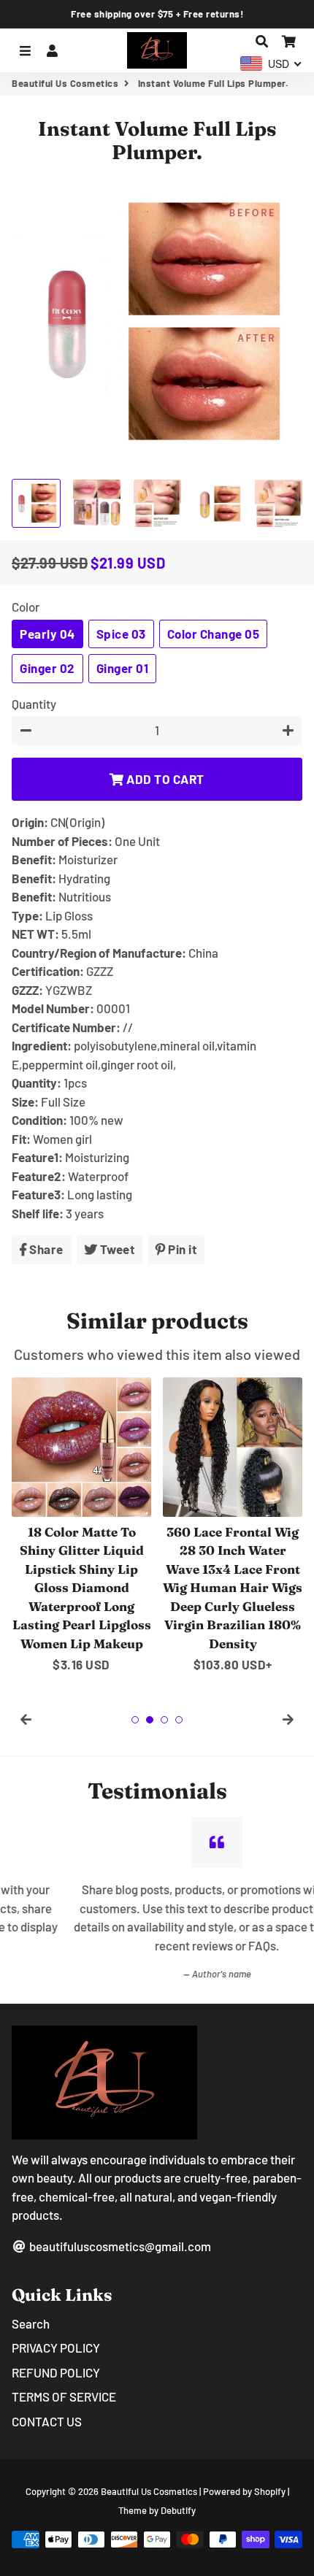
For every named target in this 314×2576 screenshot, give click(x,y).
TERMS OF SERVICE (64, 2396)
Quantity (34, 704)
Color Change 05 (214, 634)
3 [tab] (164, 1720)
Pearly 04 (47, 634)
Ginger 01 (123, 668)
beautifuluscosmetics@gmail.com (119, 2246)
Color (26, 607)
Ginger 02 (47, 668)
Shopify (270, 2491)
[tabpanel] (81, 1526)
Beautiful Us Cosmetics (65, 83)
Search (31, 2323)
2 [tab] (150, 1720)
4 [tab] (179, 1720)
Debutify (178, 2510)
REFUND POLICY (56, 2372)
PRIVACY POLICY (56, 2348)
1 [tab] (135, 1720)
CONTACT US (47, 2421)
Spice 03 (121, 634)
